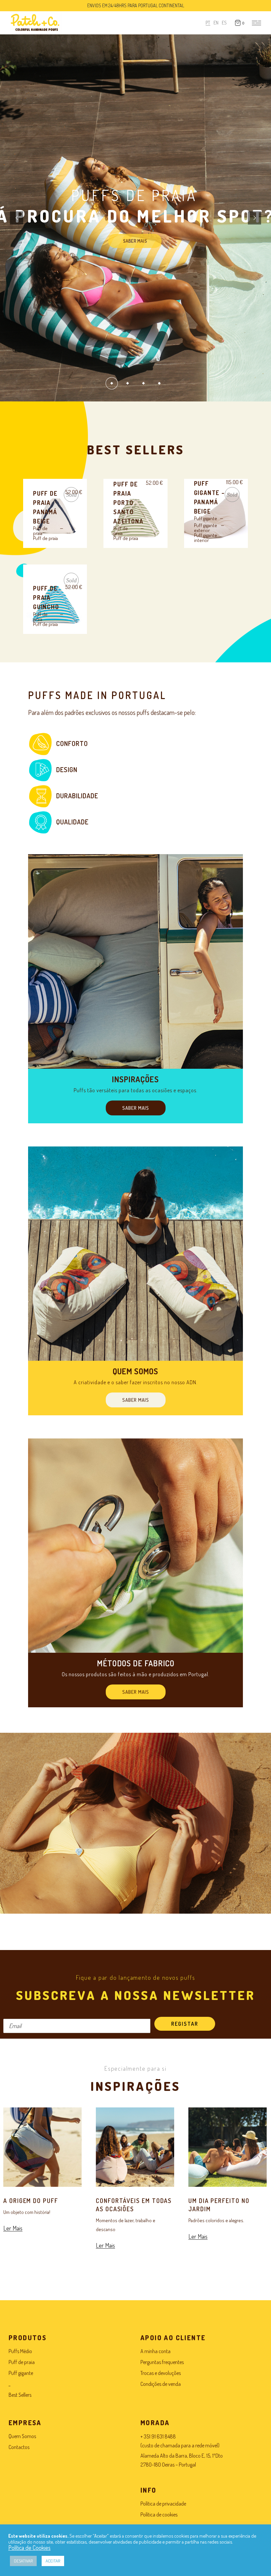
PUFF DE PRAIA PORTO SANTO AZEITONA (128, 503)
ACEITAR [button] (53, 2561)
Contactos (19, 2447)
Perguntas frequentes (162, 2362)
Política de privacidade (163, 2504)
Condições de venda (161, 2384)
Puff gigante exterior (206, 528)
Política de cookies (159, 2514)
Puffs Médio (20, 2351)
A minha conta (155, 2351)
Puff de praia (40, 531)
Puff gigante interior (206, 538)
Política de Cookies (29, 2548)
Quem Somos (22, 2436)
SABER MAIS (135, 238)
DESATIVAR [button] (23, 2561)
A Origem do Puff (31, 2201)
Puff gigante (206, 518)
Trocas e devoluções (161, 2373)
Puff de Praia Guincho (46, 598)
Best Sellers (20, 2395)
